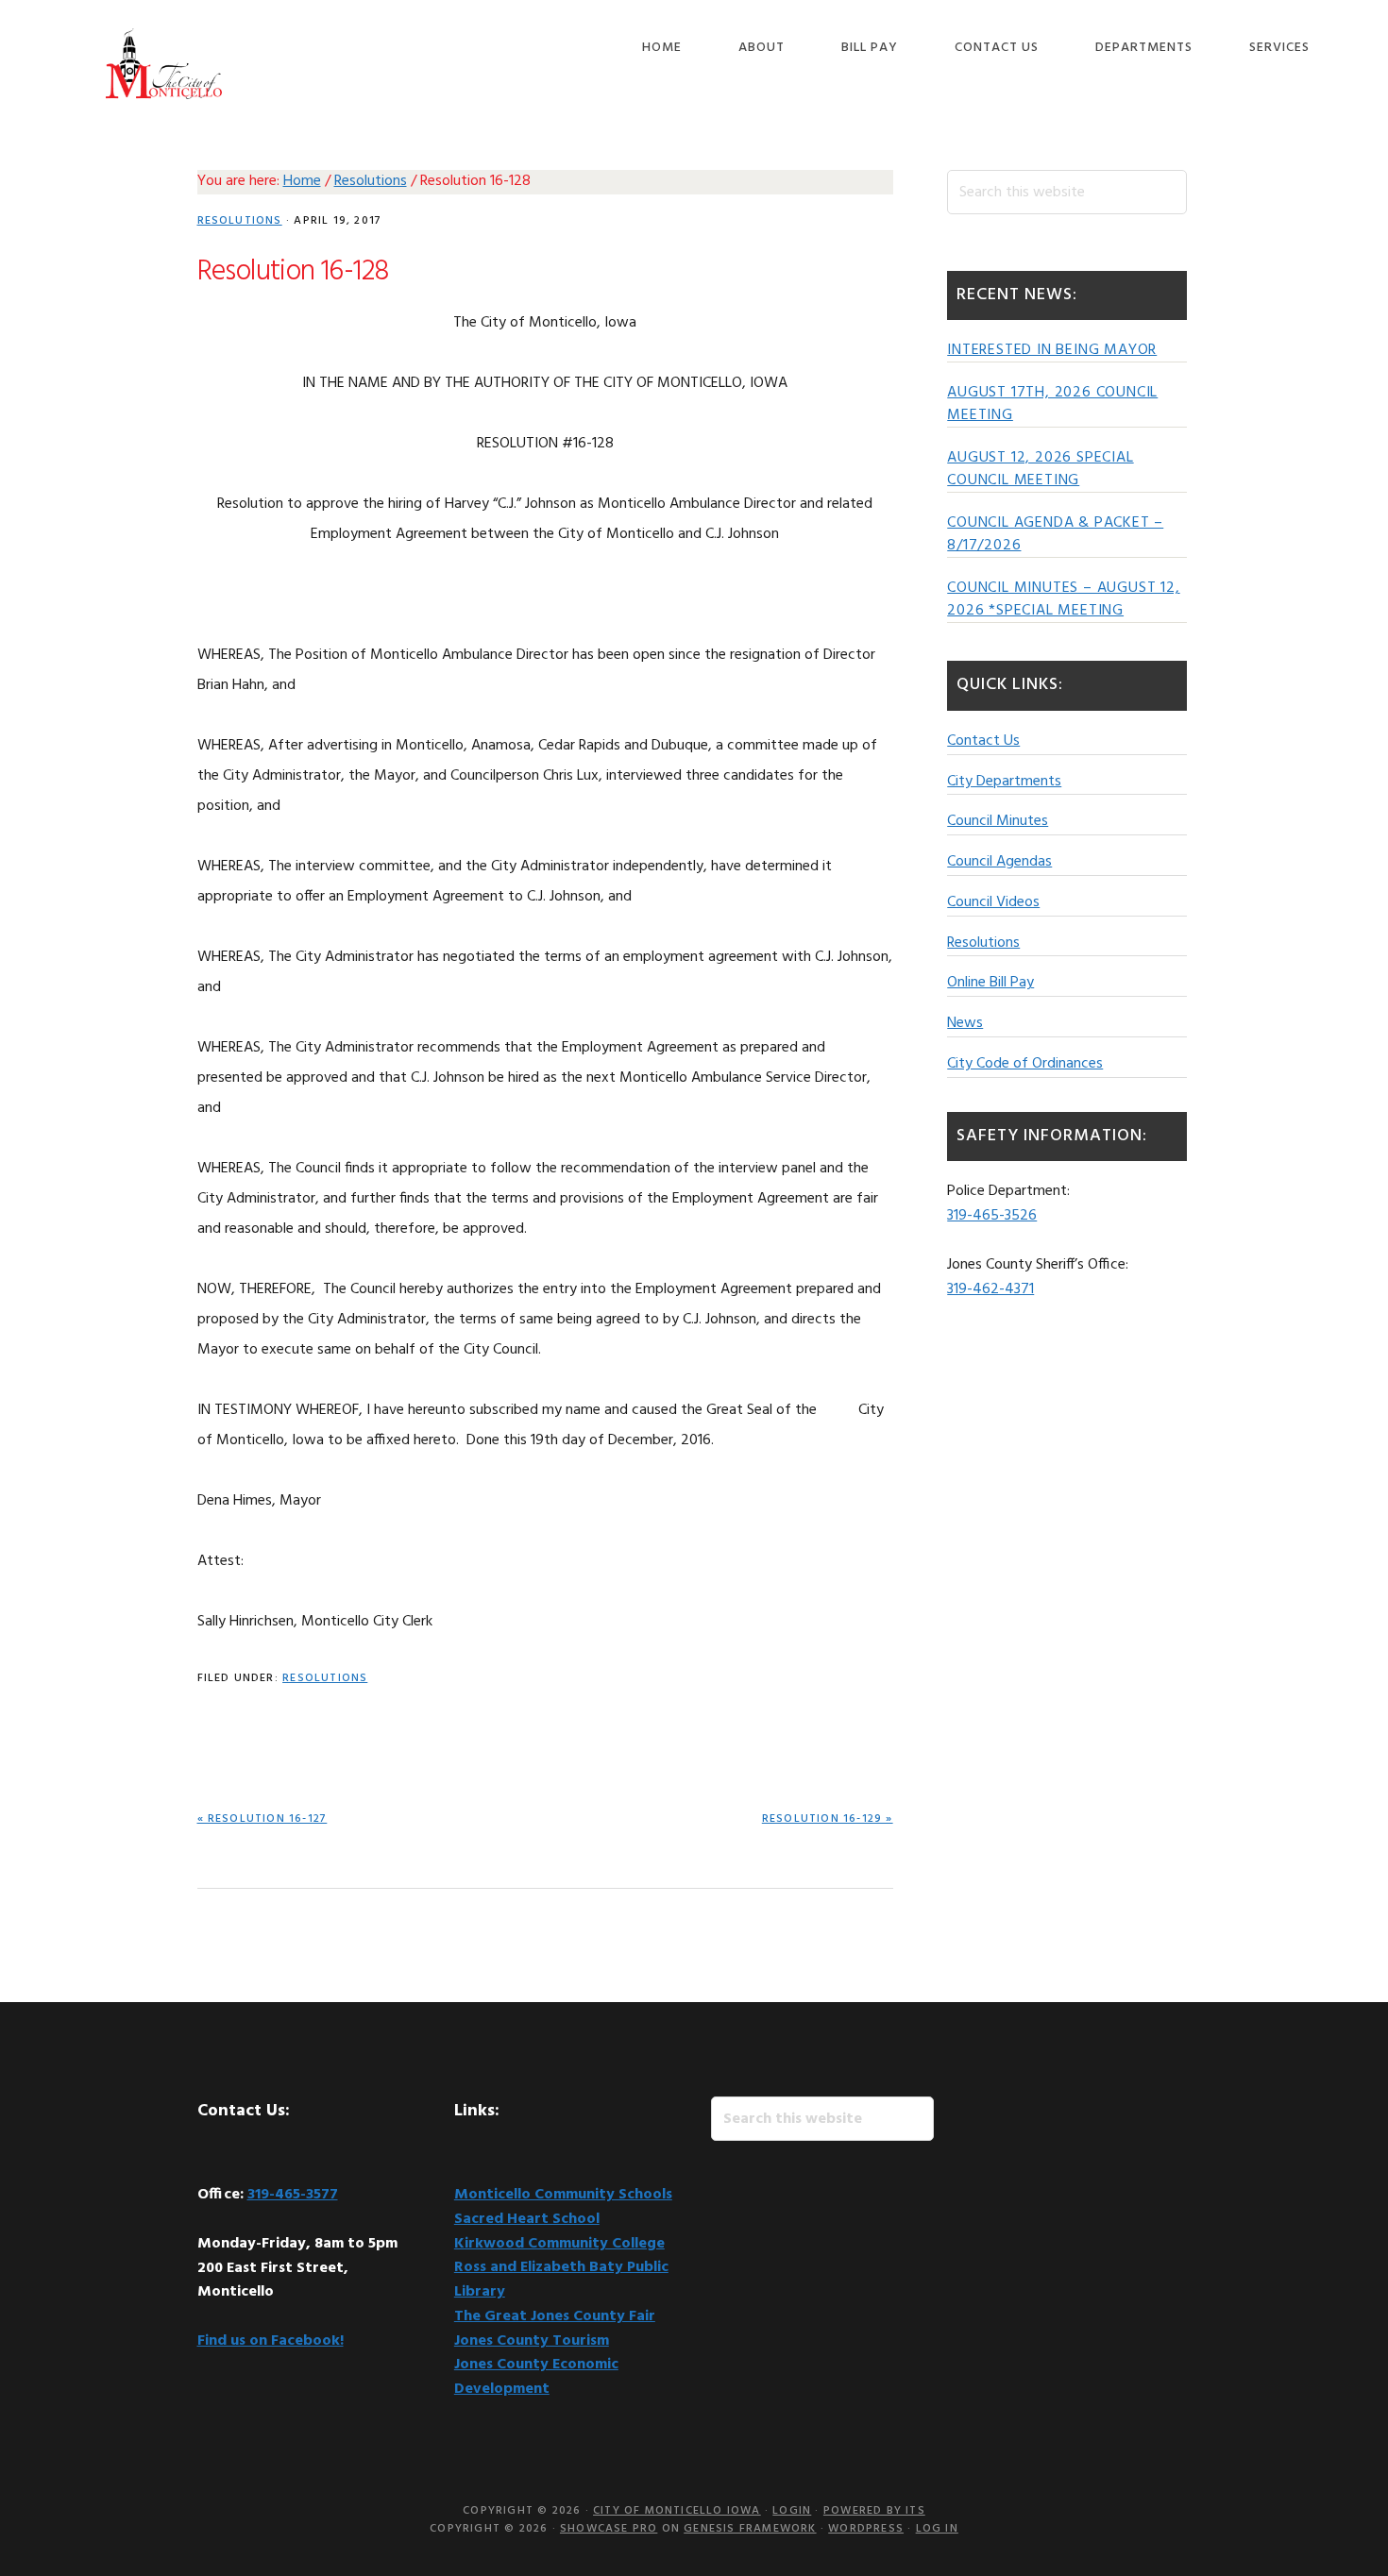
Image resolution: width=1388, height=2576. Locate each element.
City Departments (1004, 782)
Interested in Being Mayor (1052, 350)
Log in (937, 2529)
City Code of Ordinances (1025, 1064)
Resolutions (240, 221)
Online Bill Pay (990, 983)
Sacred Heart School (527, 2219)
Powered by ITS (874, 2511)
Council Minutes (998, 821)
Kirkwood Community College (559, 2244)
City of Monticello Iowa (164, 64)
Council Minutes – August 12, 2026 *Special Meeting (1063, 599)
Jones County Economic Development (536, 2377)
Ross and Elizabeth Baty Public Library (561, 2280)
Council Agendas (999, 862)
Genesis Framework (750, 2529)
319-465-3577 (293, 2195)
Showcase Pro (609, 2529)
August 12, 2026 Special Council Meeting (1040, 469)
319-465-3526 (992, 1216)
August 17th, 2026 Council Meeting (1052, 404)
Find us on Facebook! (271, 2341)
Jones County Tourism (532, 2341)
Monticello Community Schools (563, 2195)
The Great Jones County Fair (555, 2316)
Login (792, 2511)
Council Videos (993, 902)
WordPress (866, 2529)
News (965, 1023)
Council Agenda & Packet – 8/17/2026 (1055, 534)
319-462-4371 (990, 1289)
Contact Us (983, 741)
